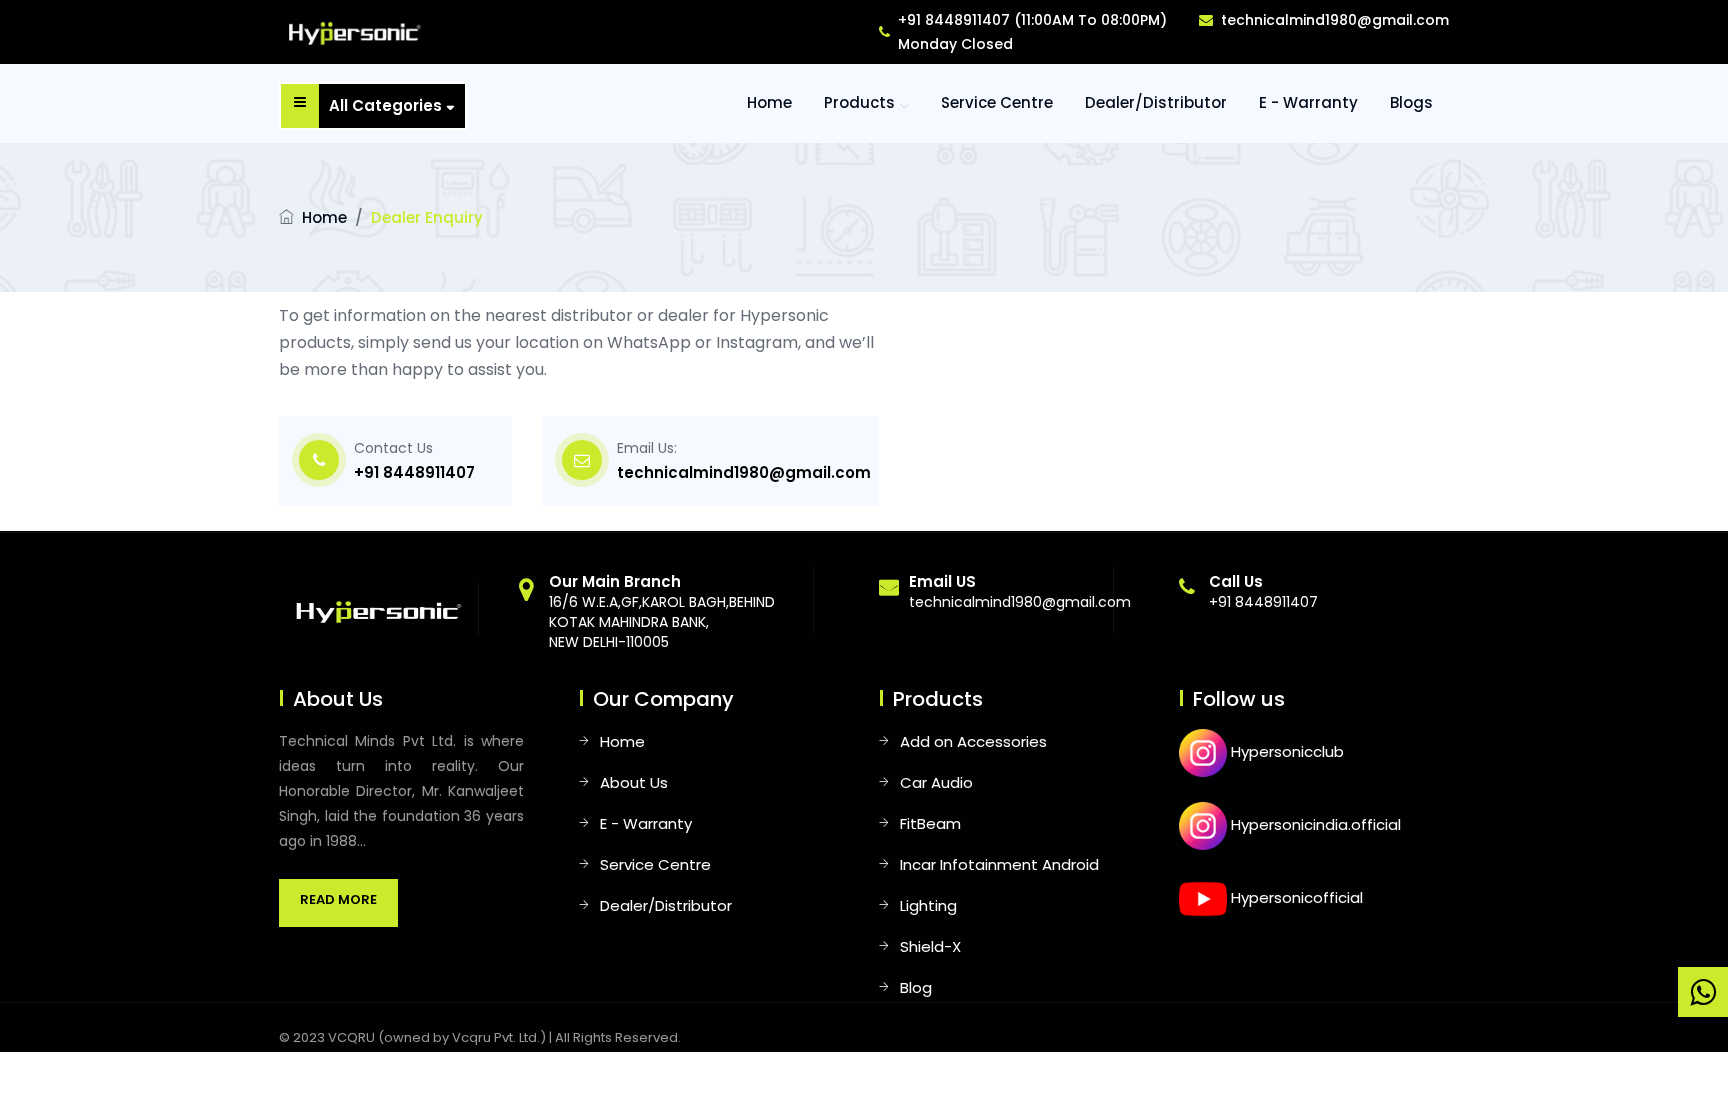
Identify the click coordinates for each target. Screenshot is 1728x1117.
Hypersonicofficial (1295, 897)
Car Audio (936, 782)
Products (859, 102)
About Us (634, 782)
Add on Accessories (973, 741)
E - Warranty (1308, 102)
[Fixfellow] (351, 31)
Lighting (928, 905)
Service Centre (997, 102)
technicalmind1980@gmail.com (1335, 20)
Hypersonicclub (1285, 751)
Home (324, 217)
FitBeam (930, 823)
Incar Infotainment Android (999, 864)
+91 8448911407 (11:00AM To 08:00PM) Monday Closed (1032, 32)
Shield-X (930, 946)
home (769, 102)
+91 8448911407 (414, 472)
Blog (916, 987)
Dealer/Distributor (1156, 102)
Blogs (1411, 102)
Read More (338, 899)
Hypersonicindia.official (1314, 824)
